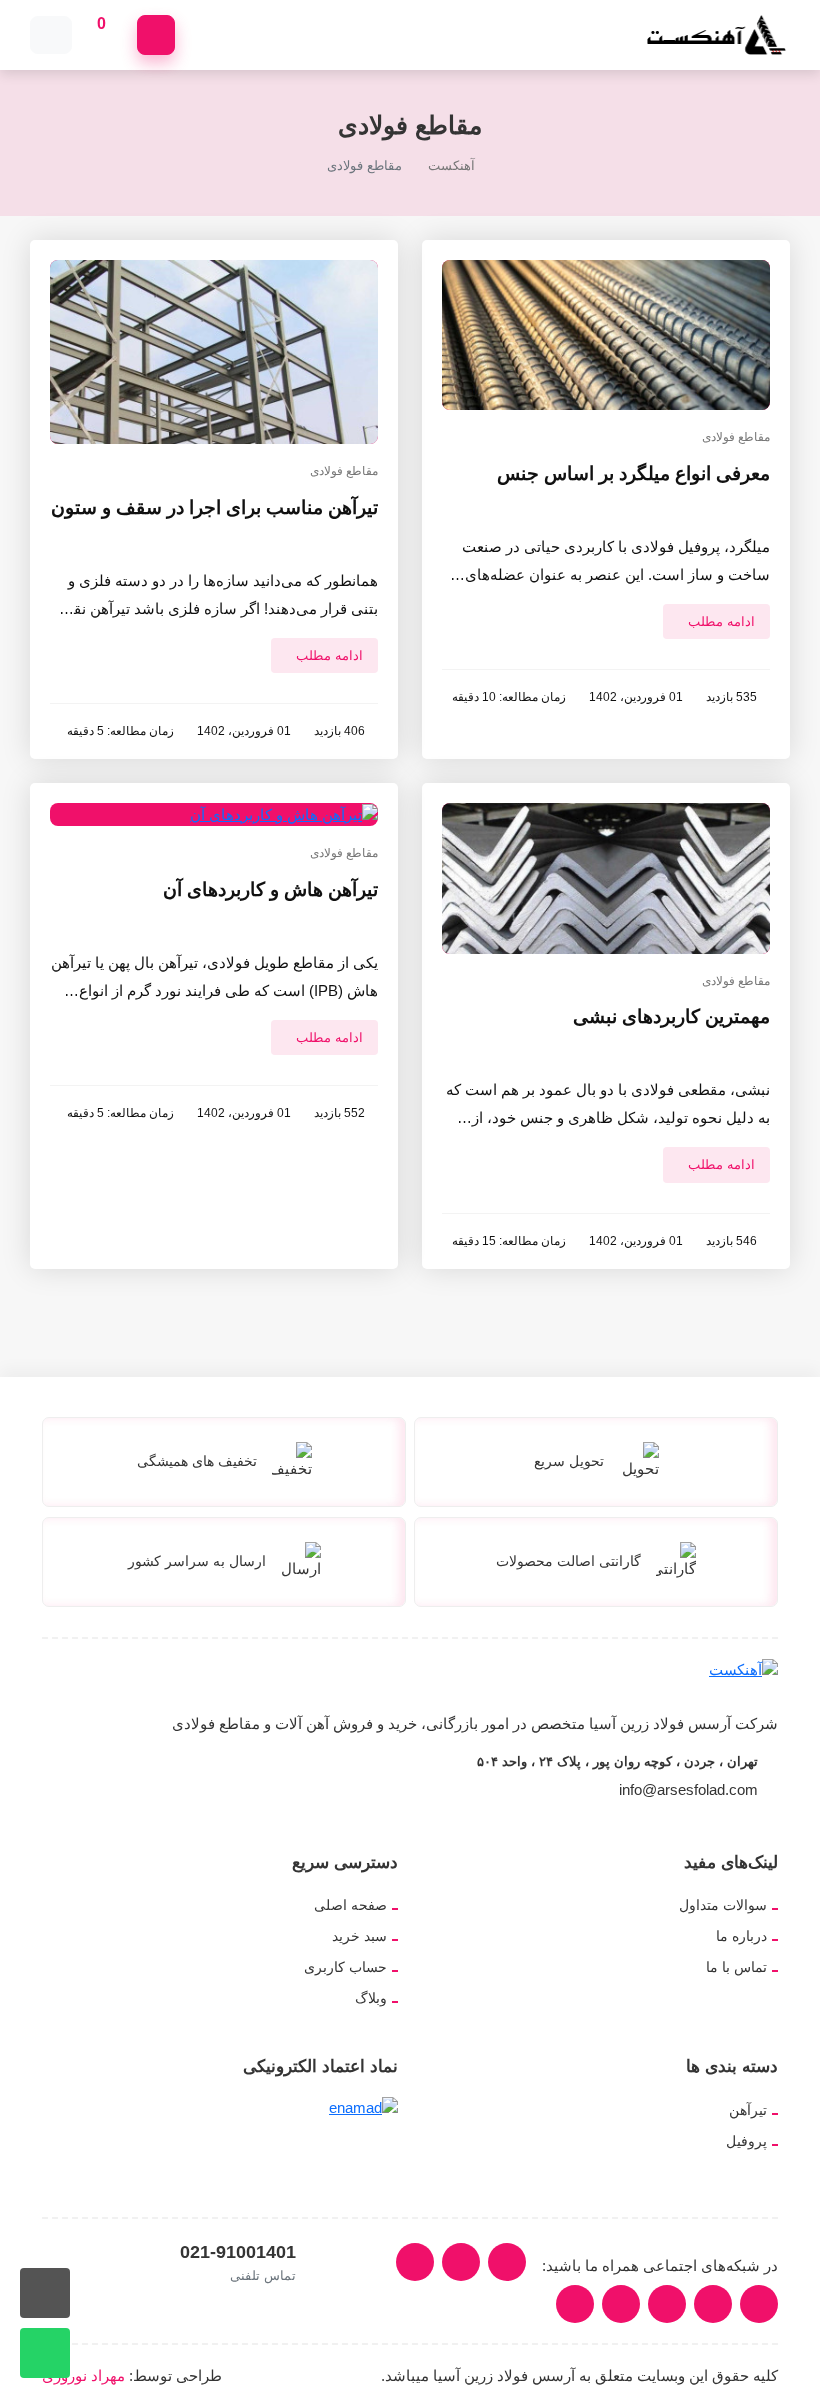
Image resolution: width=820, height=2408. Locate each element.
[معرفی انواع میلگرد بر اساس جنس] (606, 333)
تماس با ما (736, 1967)
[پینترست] (575, 2304)
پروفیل (746, 2141)
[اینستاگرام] (507, 2262)
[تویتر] (415, 2262)
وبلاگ (371, 1998)
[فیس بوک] (667, 2304)
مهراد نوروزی (83, 2375)
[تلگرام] (713, 2304)
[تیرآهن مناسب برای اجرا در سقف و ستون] (214, 350)
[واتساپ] (621, 2304)
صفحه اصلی (350, 1905)
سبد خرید (359, 1936)
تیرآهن (748, 2110)
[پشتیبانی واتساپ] (45, 2353)
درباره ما (741, 1936)
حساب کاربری (345, 1967)
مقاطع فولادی (736, 437)
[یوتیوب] (759, 2304)
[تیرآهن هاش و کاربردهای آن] (284, 813)
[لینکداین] (461, 2262)
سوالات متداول (723, 1905)
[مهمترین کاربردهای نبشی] (606, 877)
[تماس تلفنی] (45, 2293)
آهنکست (451, 165)
